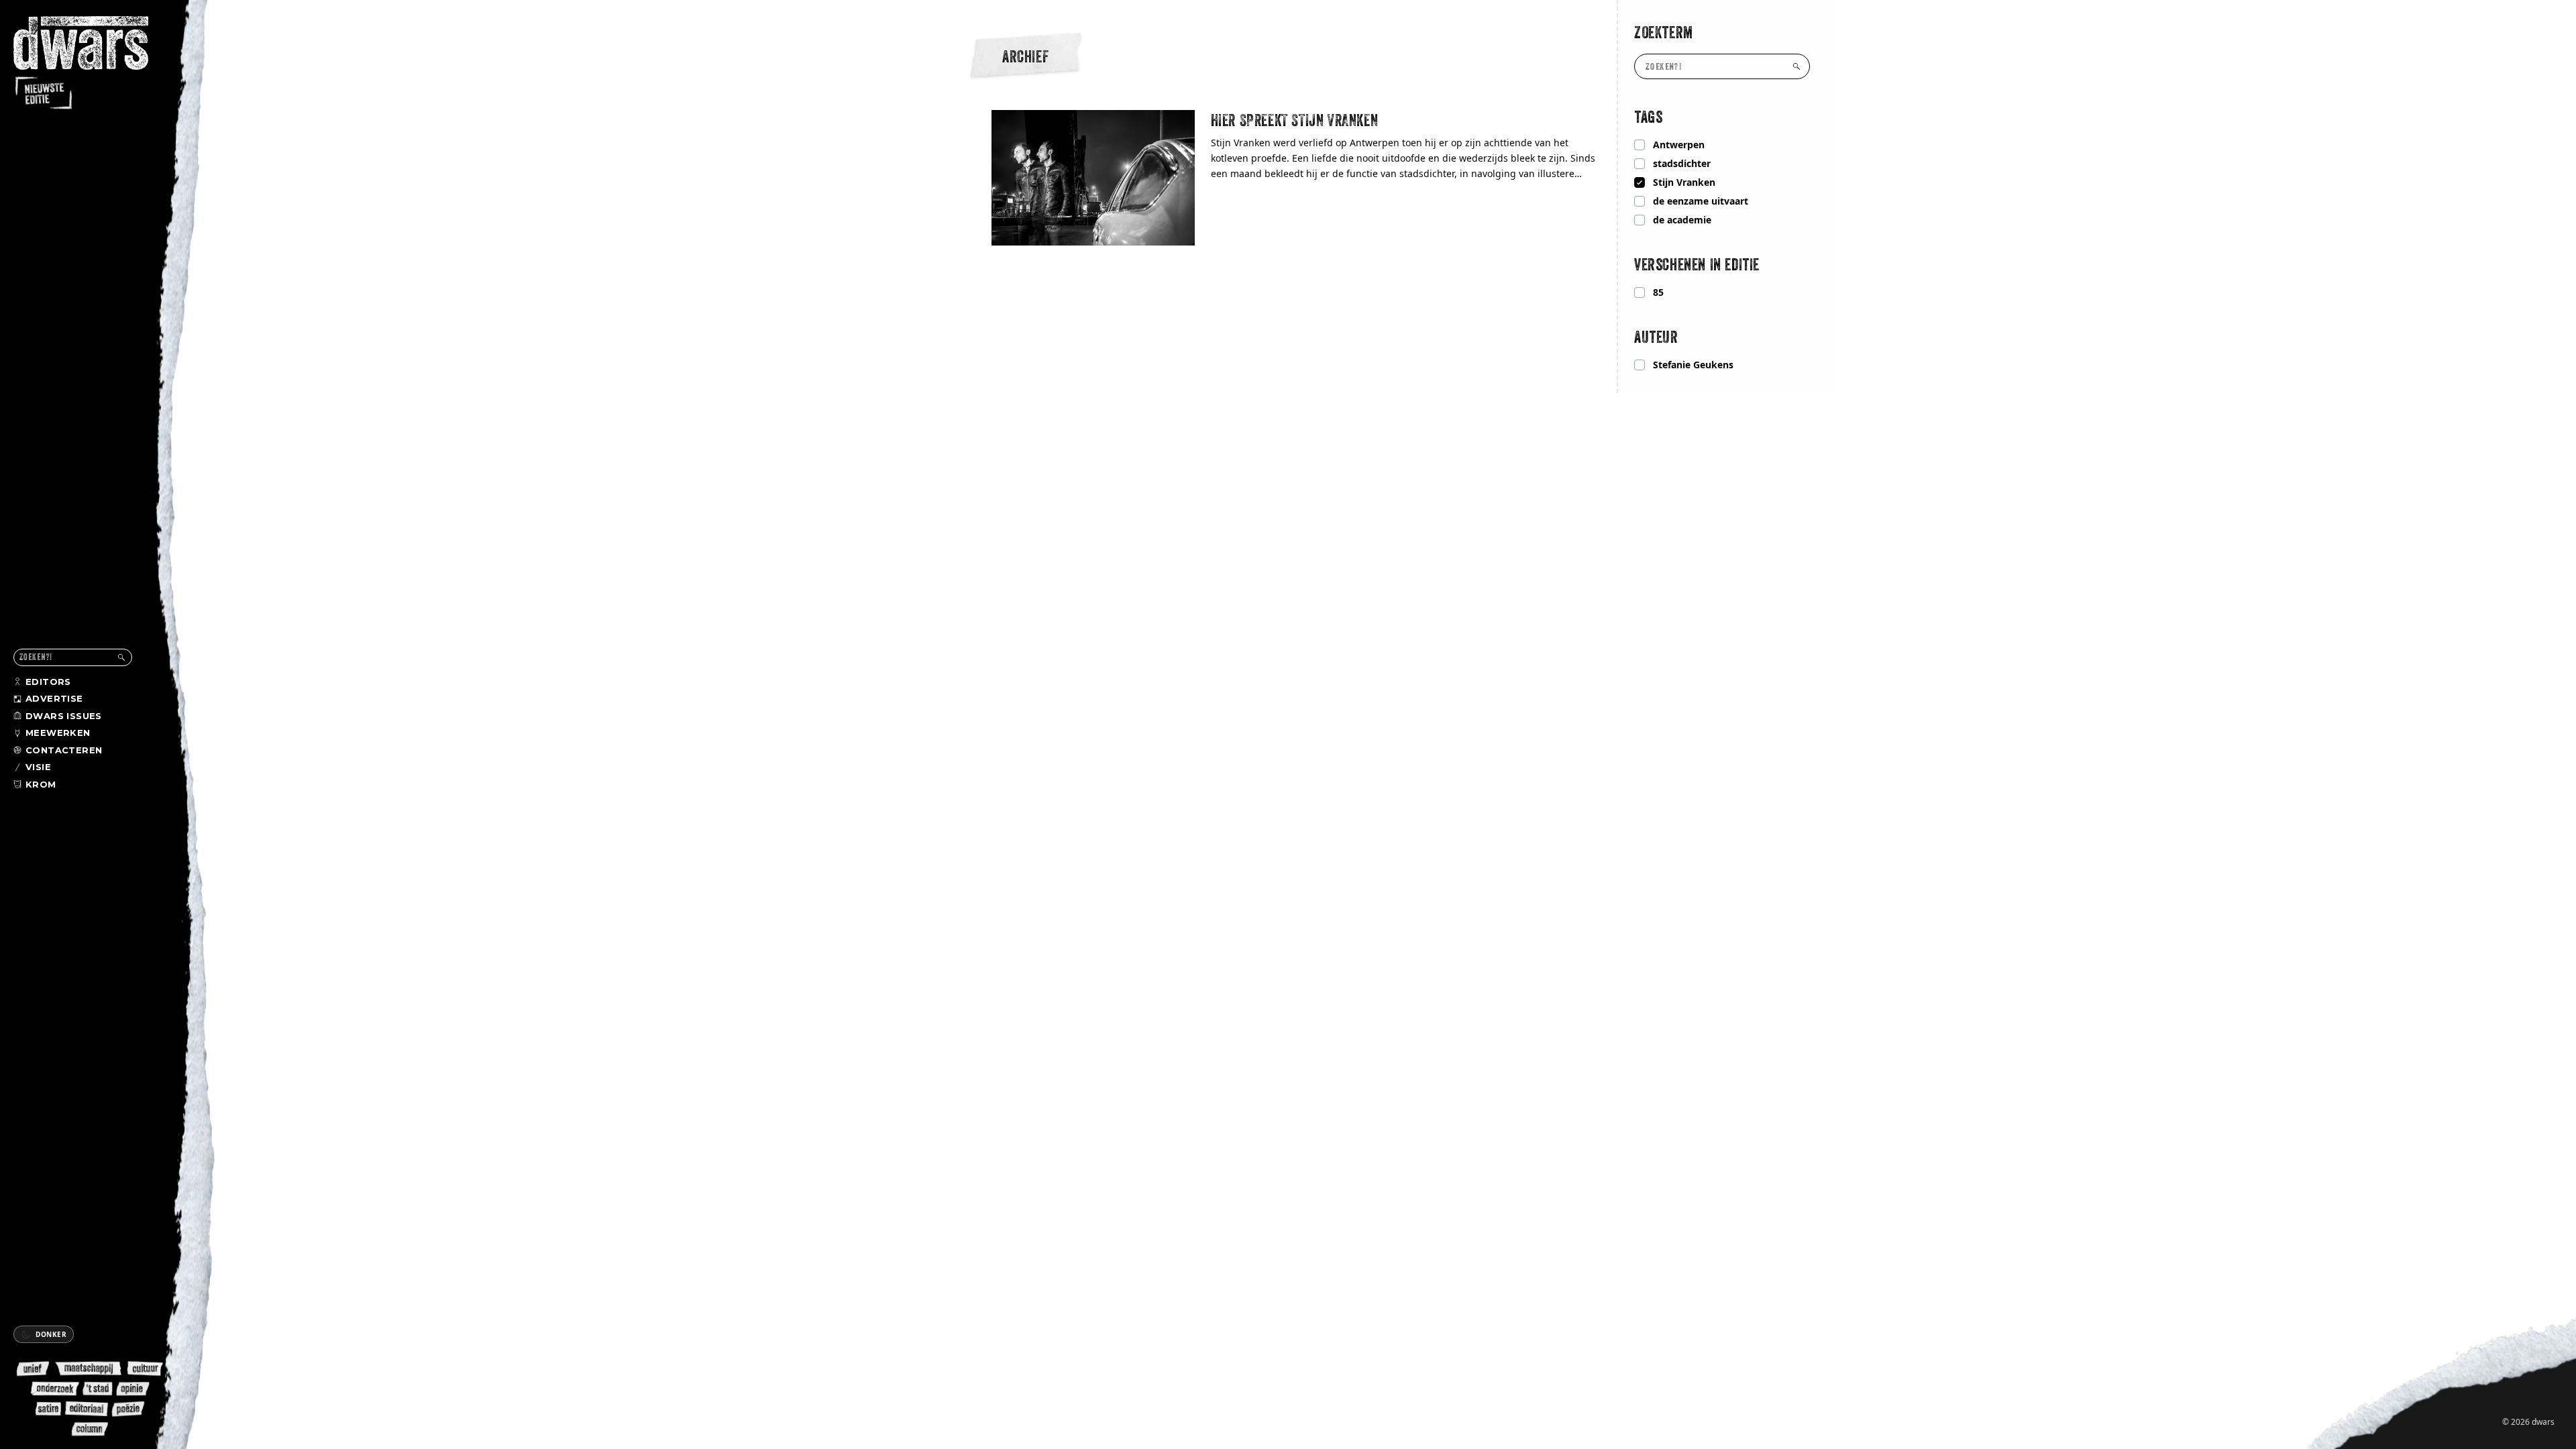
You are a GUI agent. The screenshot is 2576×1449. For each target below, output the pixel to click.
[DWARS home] (93, 64)
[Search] (121, 657)
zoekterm (1664, 32)
